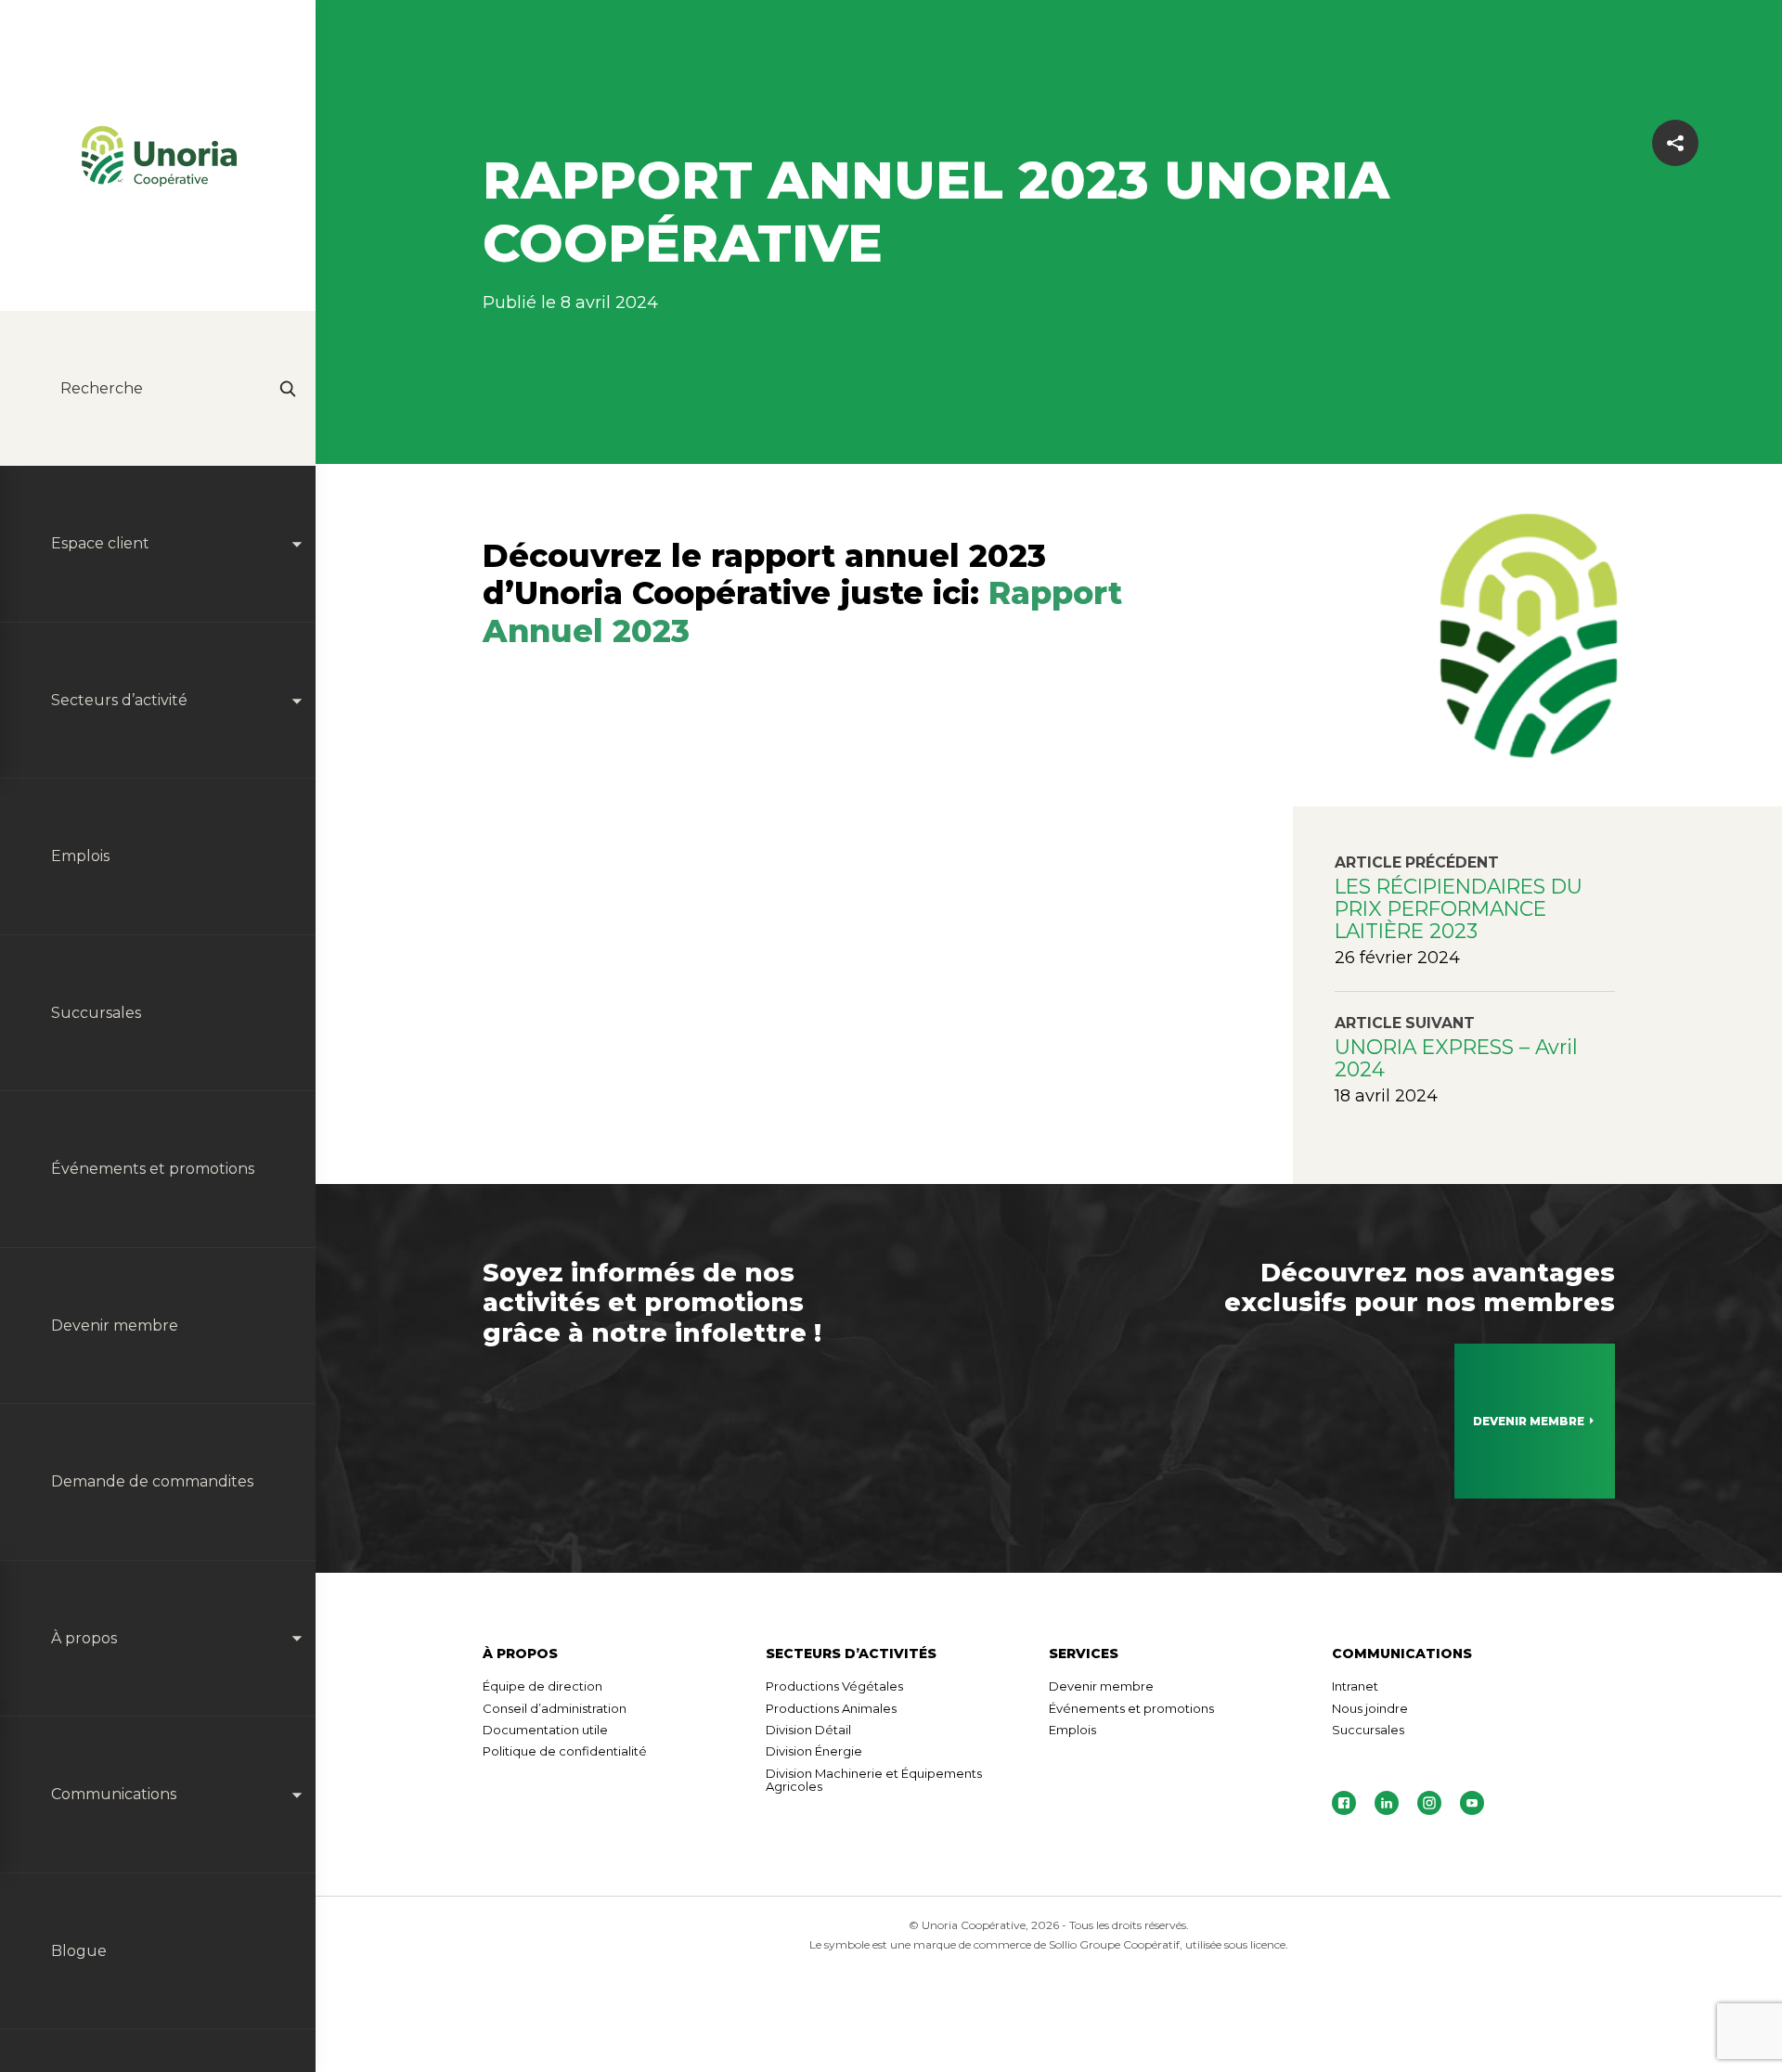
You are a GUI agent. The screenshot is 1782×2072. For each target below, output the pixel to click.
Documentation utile (545, 1730)
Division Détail (808, 1730)
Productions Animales (831, 1708)
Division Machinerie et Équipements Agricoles (874, 1780)
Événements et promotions (1131, 1708)
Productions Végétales (834, 1686)
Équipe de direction (542, 1686)
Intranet (1355, 1686)
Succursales (1368, 1730)
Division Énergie (814, 1751)
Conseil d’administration (555, 1708)
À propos (520, 1654)
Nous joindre (1370, 1708)
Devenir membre (1101, 1686)
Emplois (1072, 1730)
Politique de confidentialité (565, 1751)
